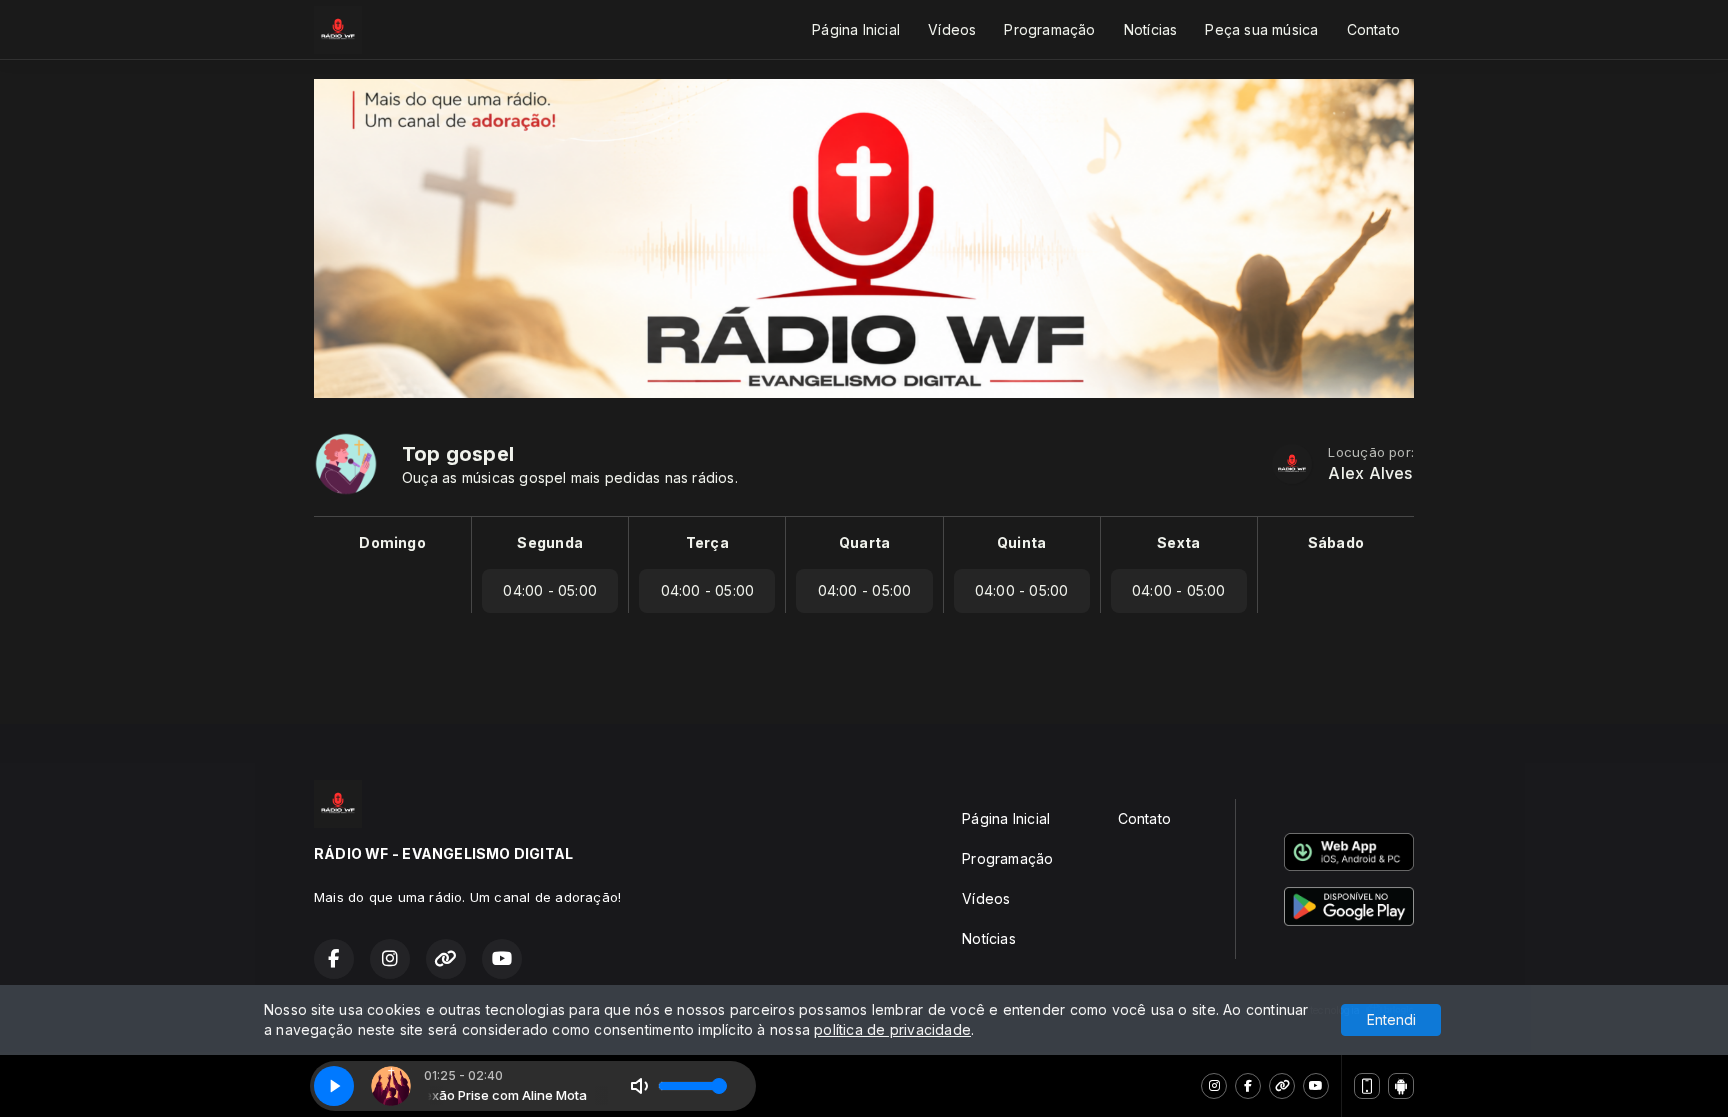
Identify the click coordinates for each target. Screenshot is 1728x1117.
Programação (1049, 29)
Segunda (549, 542)
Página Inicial (856, 29)
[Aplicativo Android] (1401, 1086)
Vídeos (952, 29)
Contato (1373, 29)
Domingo (392, 542)
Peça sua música (1261, 29)
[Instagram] (1214, 1086)
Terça (707, 542)
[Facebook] (1248, 1086)
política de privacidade (892, 1029)
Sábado (1336, 542)
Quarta (864, 542)
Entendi (1391, 1019)
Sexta (1178, 542)
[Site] (1282, 1086)
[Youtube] (1316, 1086)
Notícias (1151, 29)
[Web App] (1367, 1086)
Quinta (1021, 542)
